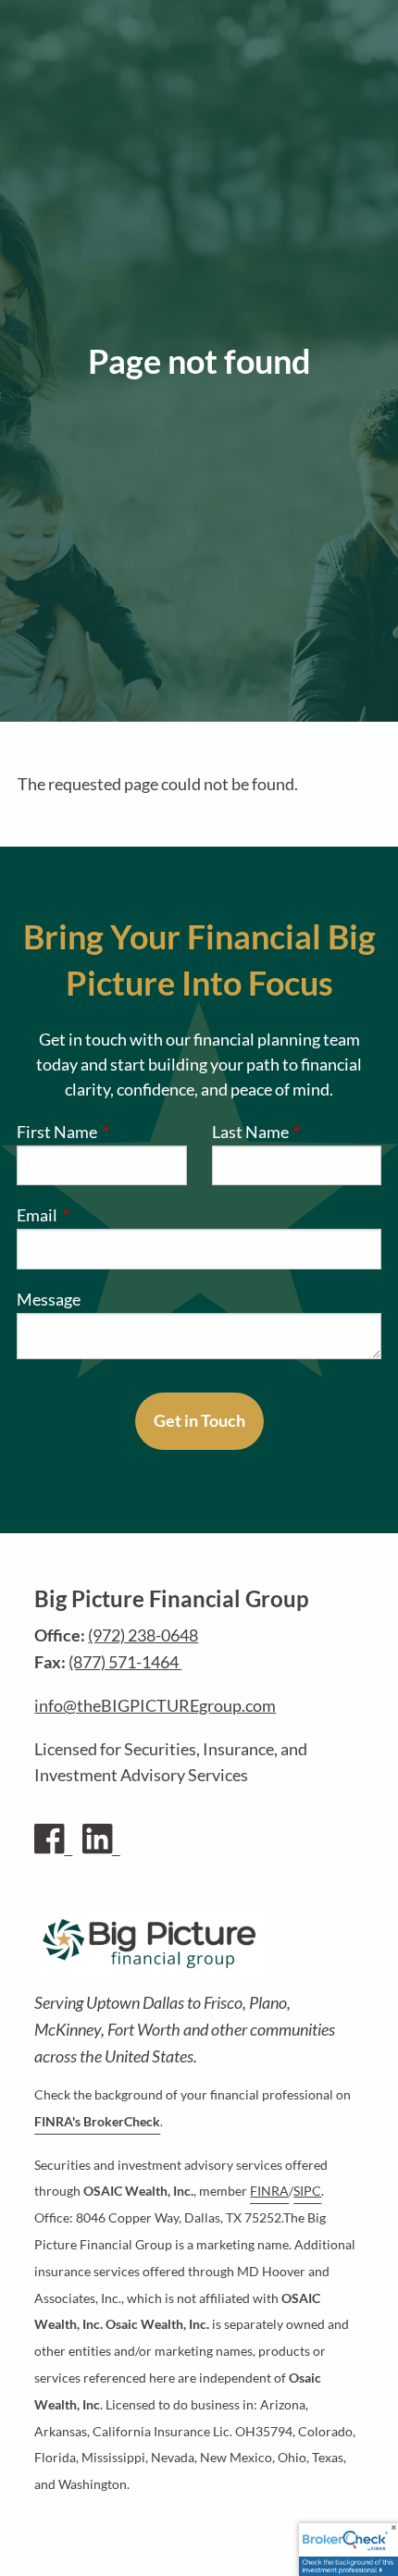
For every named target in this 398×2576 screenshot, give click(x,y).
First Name (102, 1132)
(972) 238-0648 (143, 1635)
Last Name (297, 1132)
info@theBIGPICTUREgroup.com (155, 1705)
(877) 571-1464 (125, 1662)
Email (113, 1215)
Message (49, 1299)
